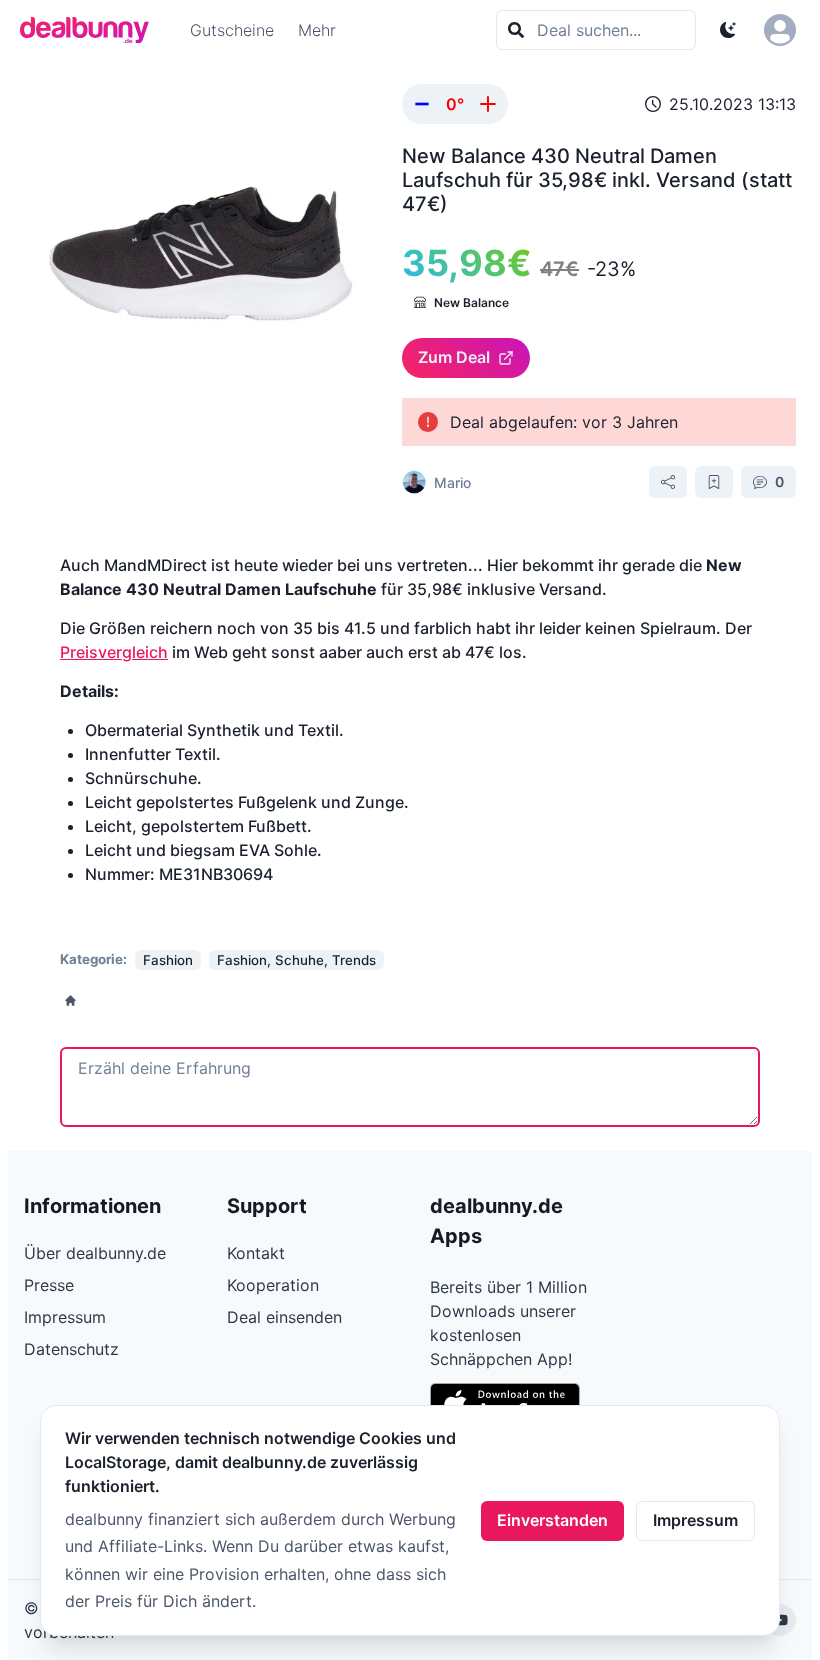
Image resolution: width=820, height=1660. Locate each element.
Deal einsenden (284, 1317)
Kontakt (256, 1253)
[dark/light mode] (728, 30)
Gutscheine (232, 30)
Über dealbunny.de (95, 1253)
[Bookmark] (714, 482)
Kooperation (273, 1285)
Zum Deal (454, 357)
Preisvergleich (114, 652)
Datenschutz (71, 1349)
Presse (49, 1285)
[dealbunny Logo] (91, 30)
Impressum (695, 1520)
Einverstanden (552, 1520)
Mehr (317, 30)
